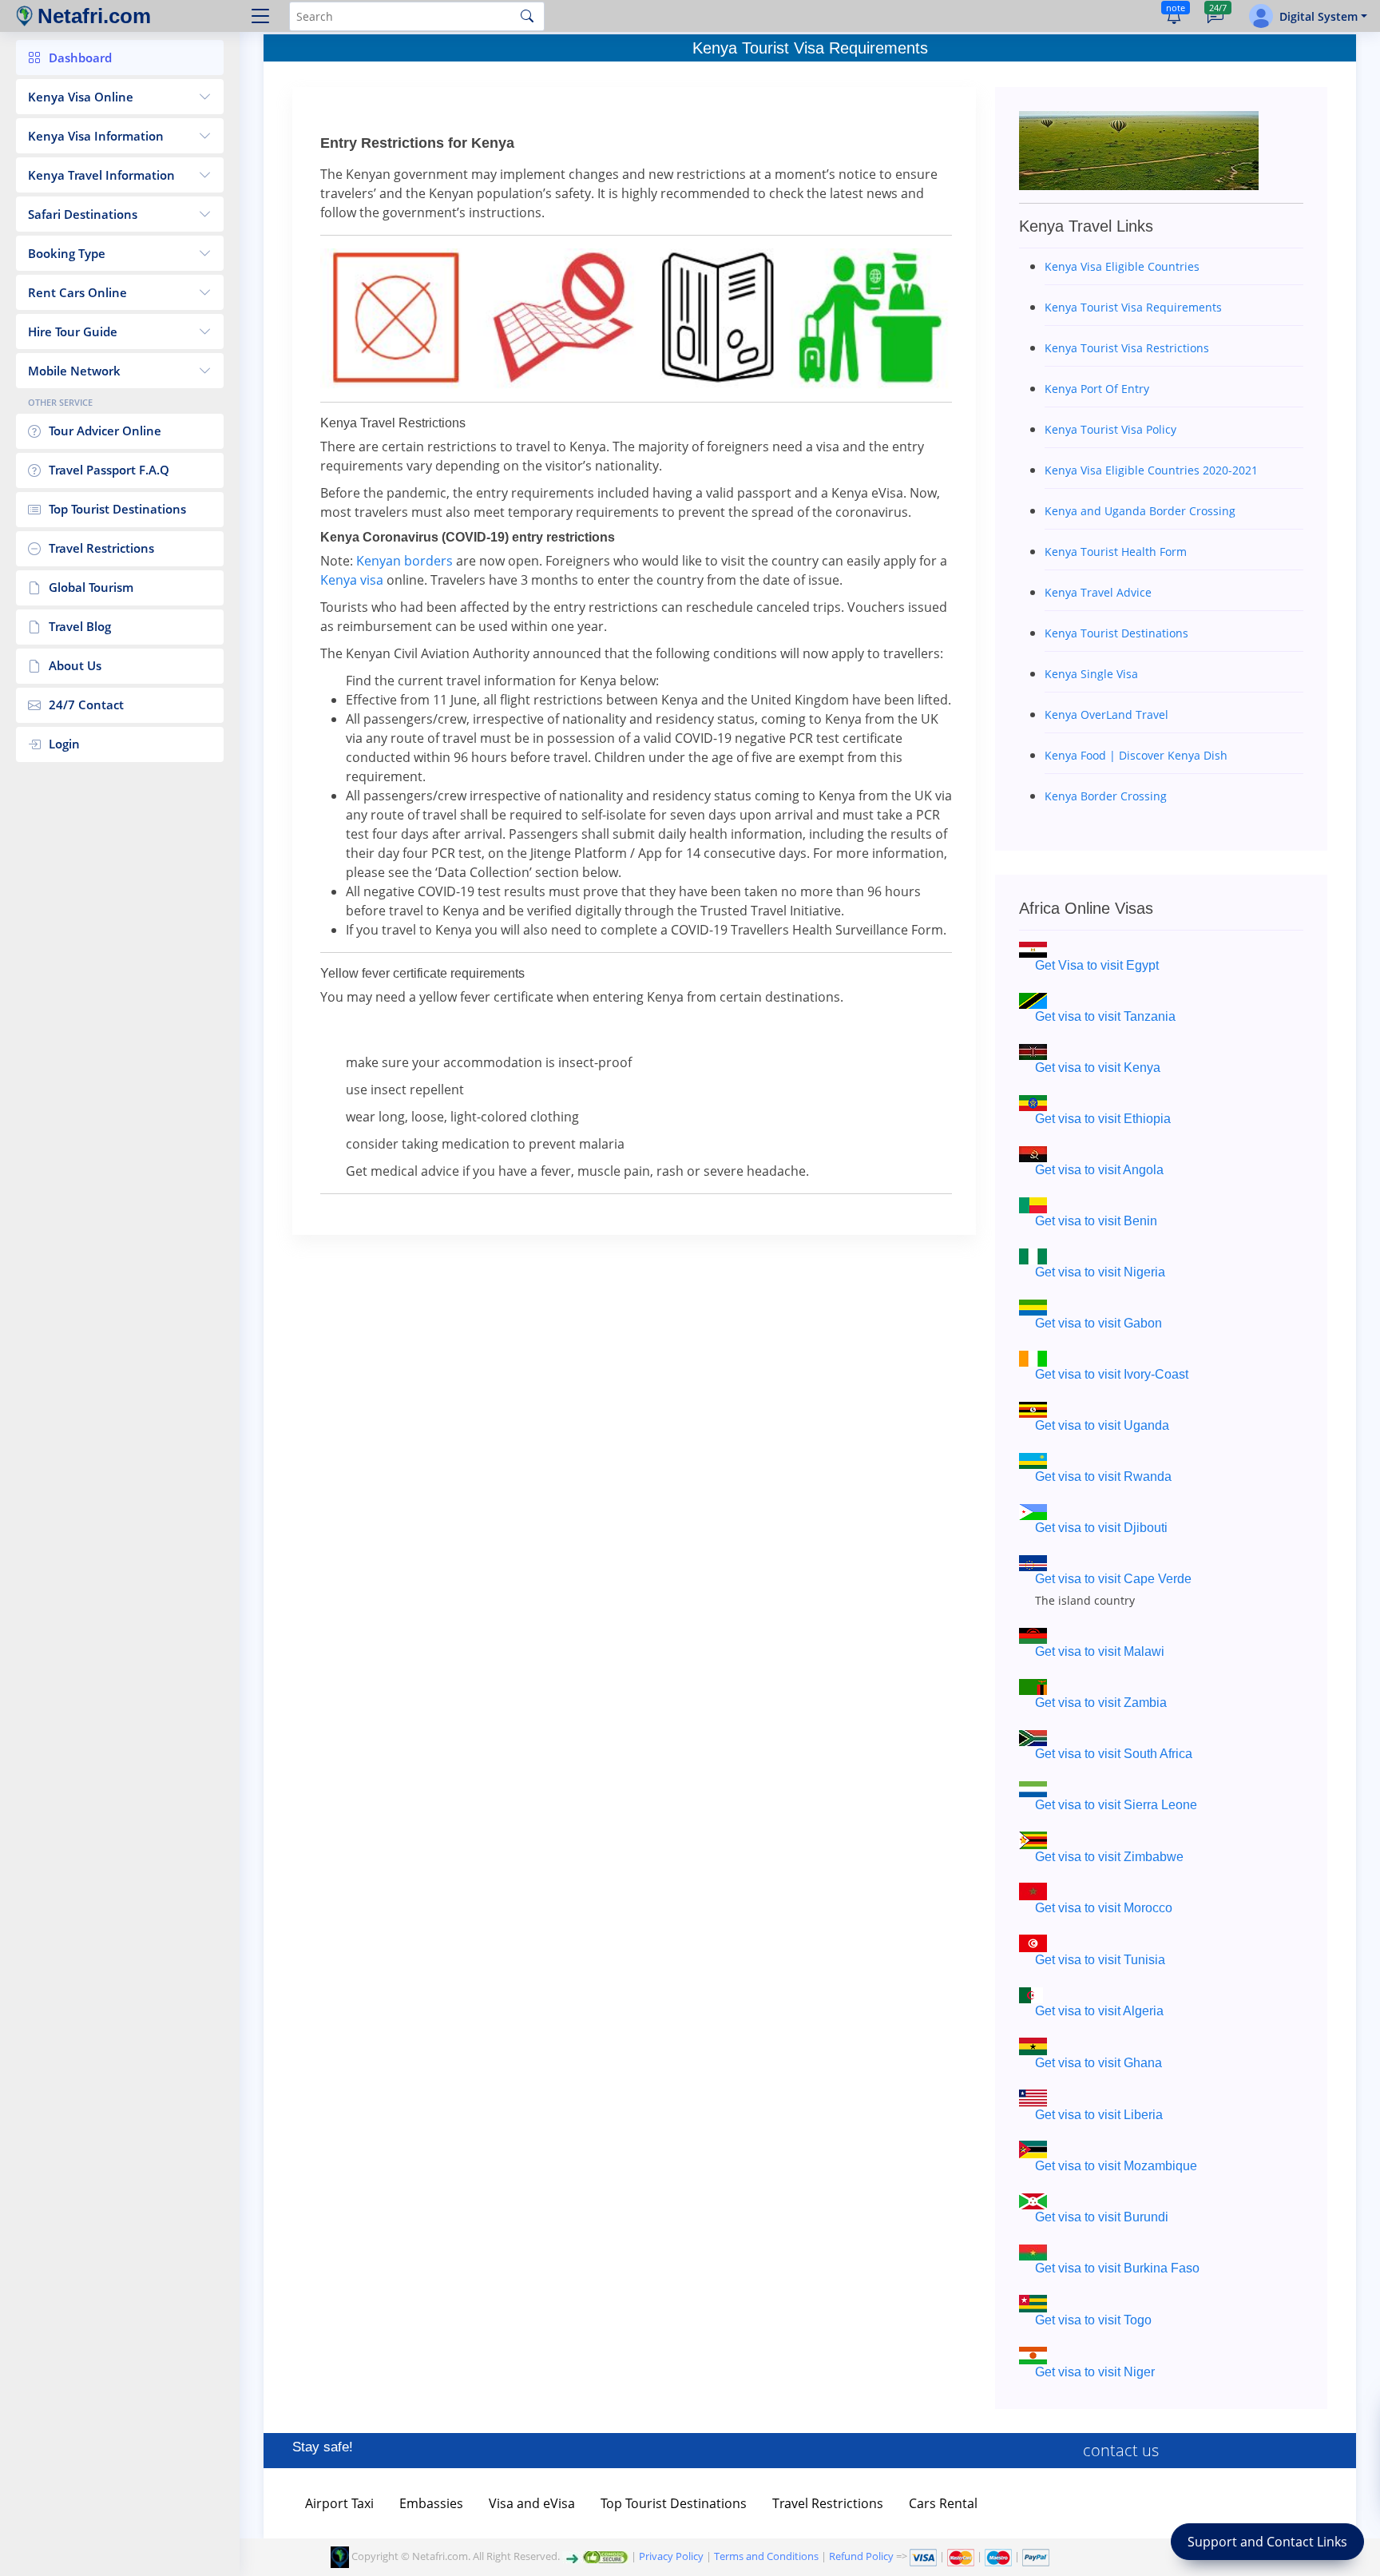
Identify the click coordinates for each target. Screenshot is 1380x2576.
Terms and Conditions (766, 2556)
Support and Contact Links (1267, 2542)
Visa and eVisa (532, 2503)
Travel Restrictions (828, 2503)
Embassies (431, 2503)
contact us (1121, 2450)
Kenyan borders (404, 561)
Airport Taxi (339, 2503)
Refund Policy (861, 2556)
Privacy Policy (671, 2556)
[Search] (527, 16)
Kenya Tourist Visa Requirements (810, 48)
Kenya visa (352, 580)
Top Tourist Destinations (674, 2503)
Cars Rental (943, 2503)
